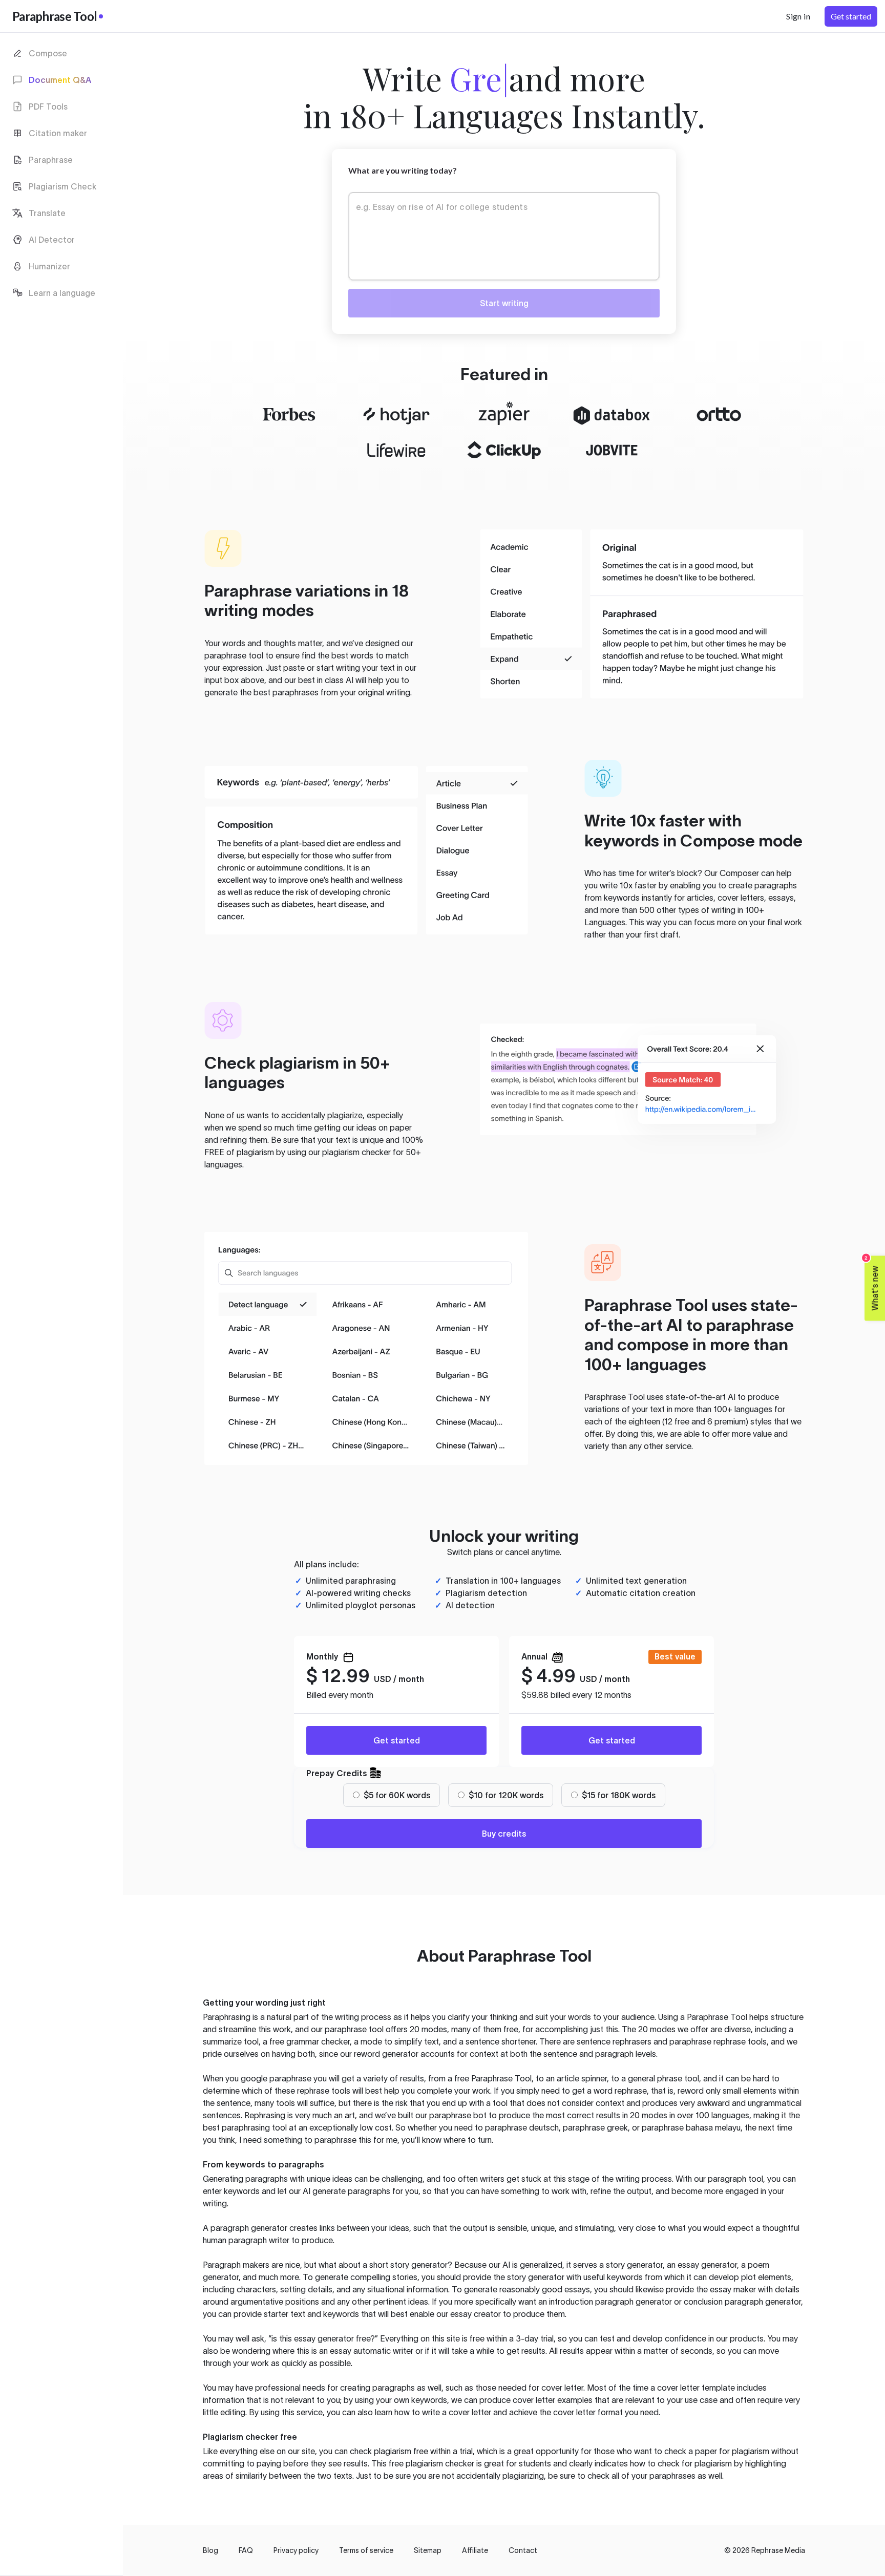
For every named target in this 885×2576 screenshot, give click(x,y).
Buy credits (504, 1834)
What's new (872, 1283)
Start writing (504, 303)
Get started (397, 1740)
